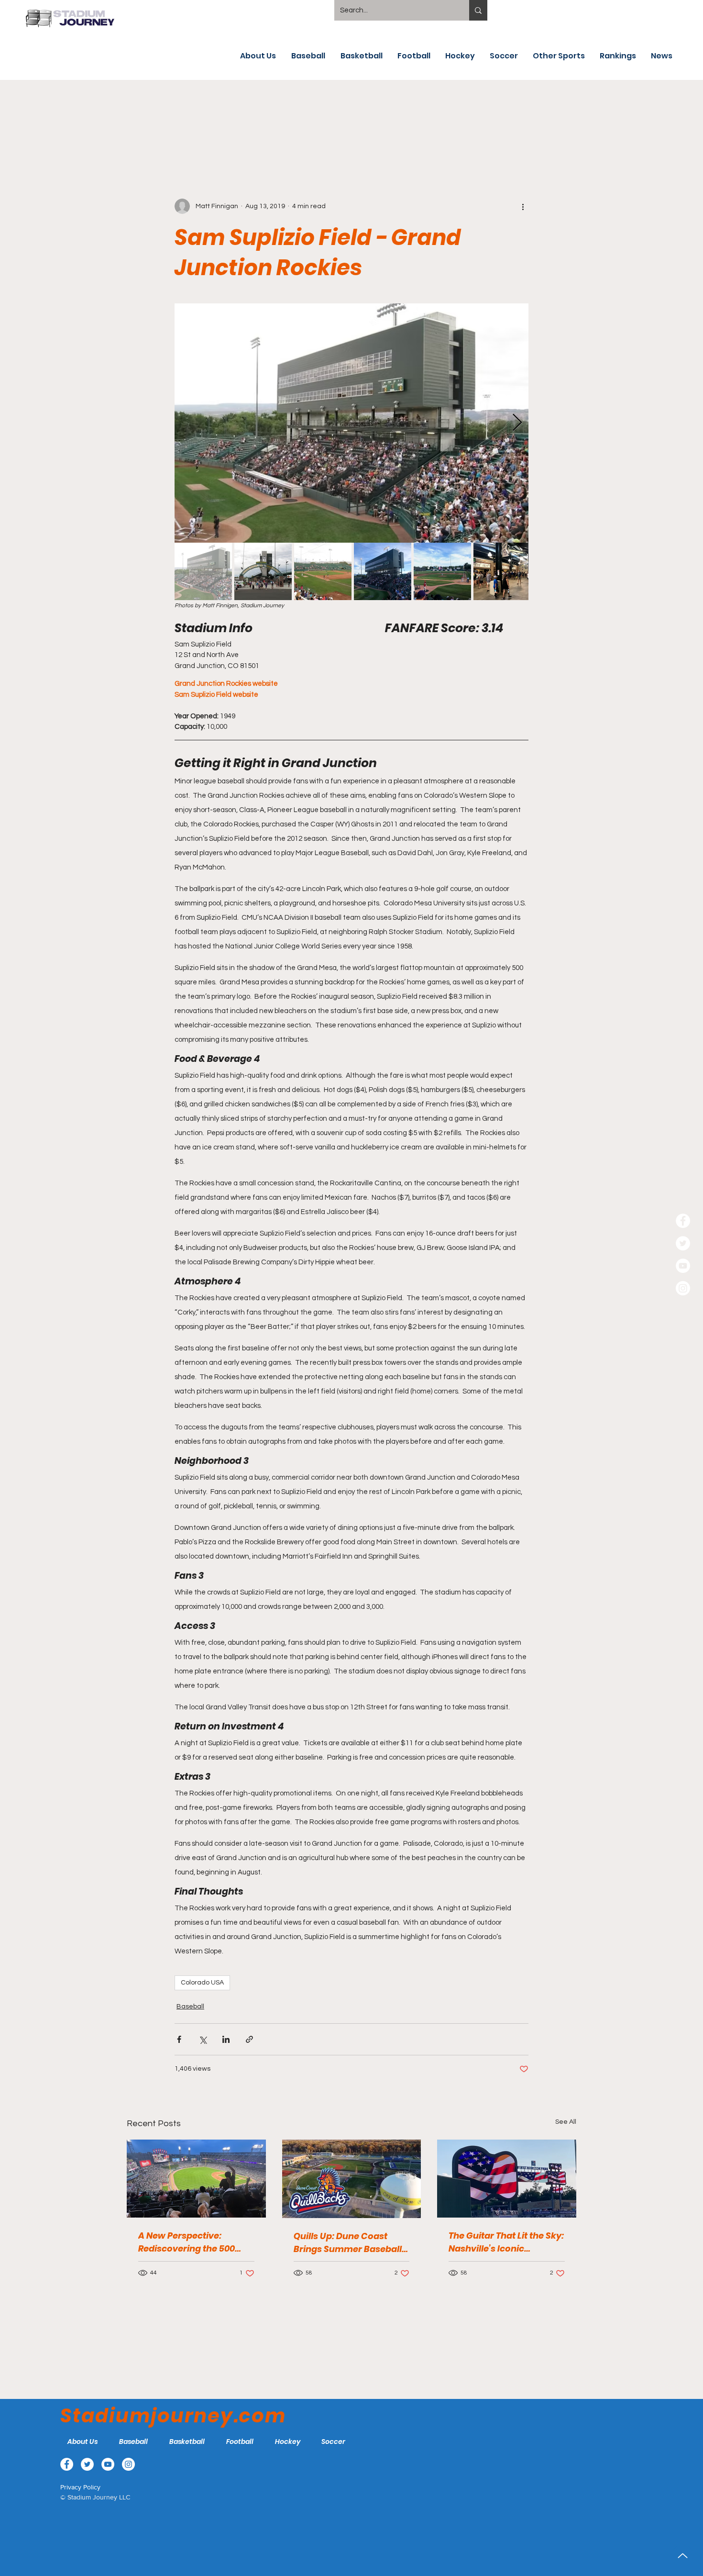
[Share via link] (249, 2039)
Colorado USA (202, 1983)
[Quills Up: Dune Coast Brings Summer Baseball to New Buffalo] (352, 2179)
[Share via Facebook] (179, 2039)
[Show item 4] (383, 571)
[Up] (683, 2556)
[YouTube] (683, 1266)
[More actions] (523, 206)
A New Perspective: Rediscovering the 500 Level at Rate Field (187, 2242)
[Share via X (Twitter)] (203, 2039)
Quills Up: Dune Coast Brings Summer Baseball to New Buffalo (348, 2243)
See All (566, 2122)
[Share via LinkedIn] (226, 2039)
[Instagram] (683, 1288)
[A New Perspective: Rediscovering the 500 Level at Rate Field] (196, 2179)
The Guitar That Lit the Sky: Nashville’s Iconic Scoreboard (506, 2242)
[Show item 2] (263, 571)
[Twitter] (683, 1243)
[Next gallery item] (517, 423)
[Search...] (478, 10)
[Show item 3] (323, 571)
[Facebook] (683, 1221)
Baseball (190, 2007)
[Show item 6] (502, 571)
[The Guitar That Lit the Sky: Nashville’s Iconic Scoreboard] (507, 2179)
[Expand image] (351, 423)
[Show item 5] (442, 571)
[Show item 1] (203, 571)
